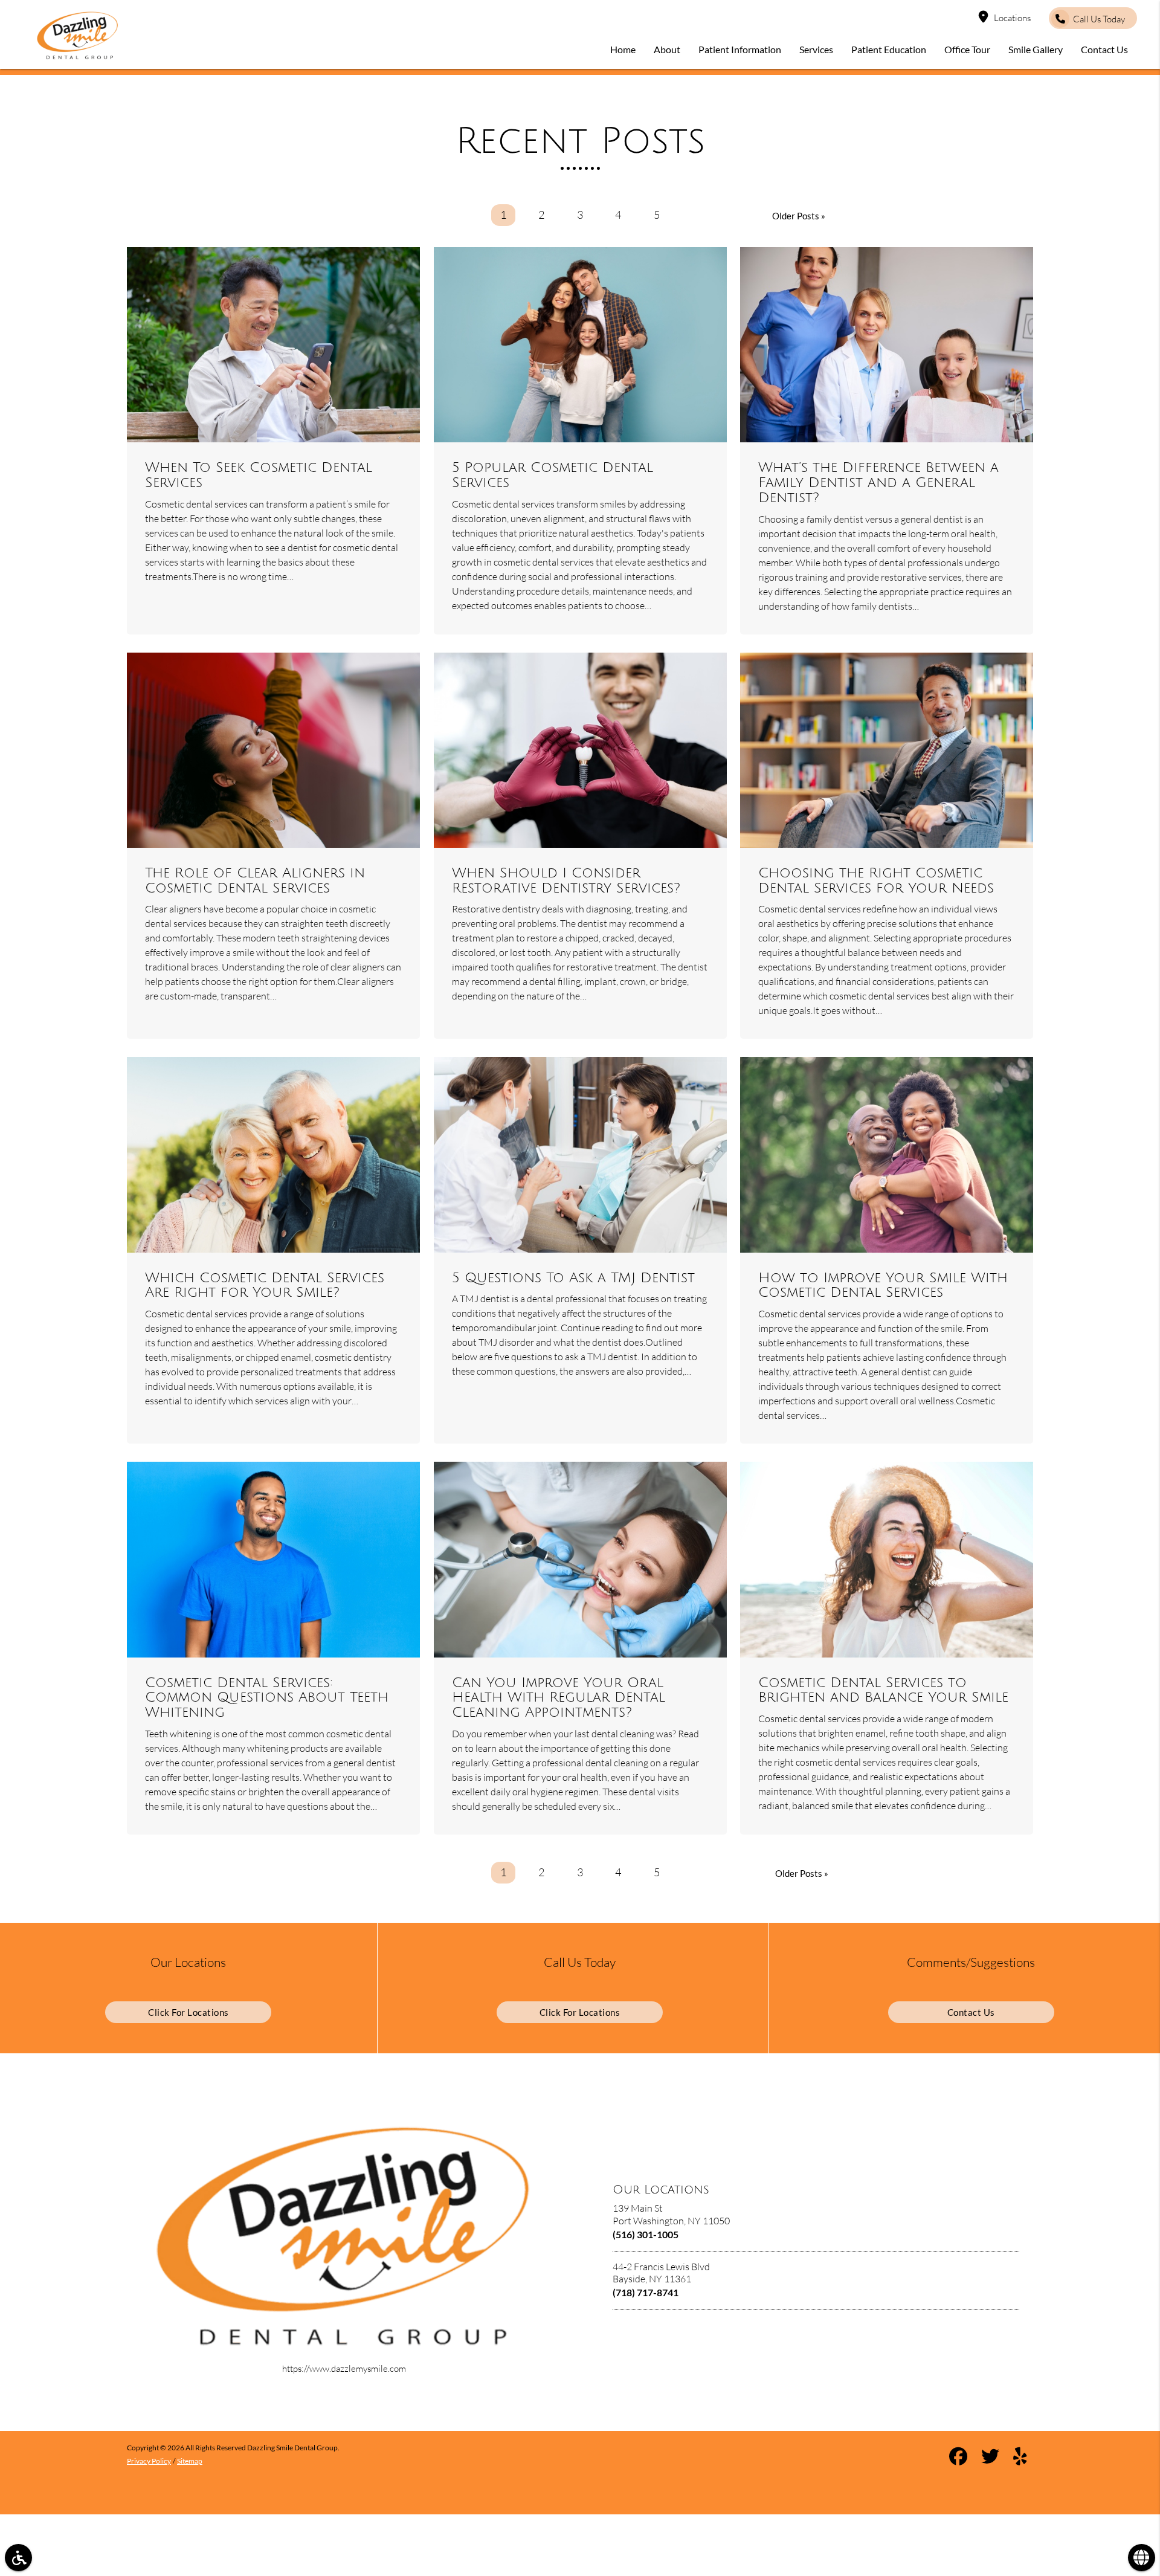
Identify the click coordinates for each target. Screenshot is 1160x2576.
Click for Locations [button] (188, 2012)
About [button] (667, 49)
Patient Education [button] (889, 49)
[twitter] (990, 2458)
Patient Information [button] (740, 49)
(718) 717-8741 (646, 2292)
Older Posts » (799, 216)
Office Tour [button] (967, 49)
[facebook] (958, 2458)
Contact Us (971, 2012)
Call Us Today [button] (1099, 19)
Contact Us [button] (1104, 49)
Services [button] (816, 49)
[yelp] (1020, 2458)
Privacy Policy (149, 2461)
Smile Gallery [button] (1036, 49)
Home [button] (623, 49)
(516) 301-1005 (646, 2234)
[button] (18, 2558)
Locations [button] (1012, 18)
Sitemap (190, 2461)
